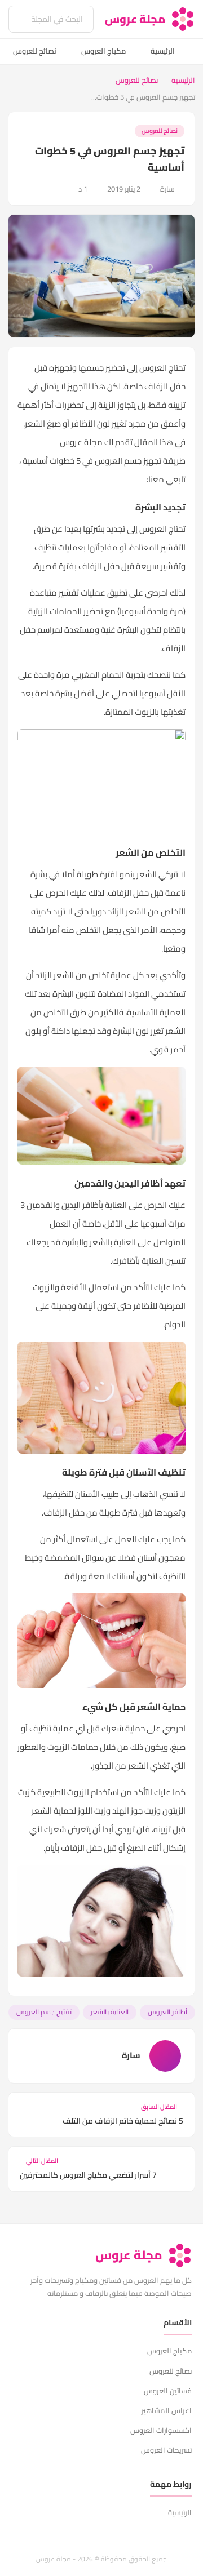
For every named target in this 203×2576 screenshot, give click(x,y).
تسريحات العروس (166, 2450)
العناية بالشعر (110, 2012)
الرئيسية (163, 51)
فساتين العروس (168, 2391)
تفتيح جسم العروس (44, 2012)
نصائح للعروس (35, 51)
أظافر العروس (167, 2012)
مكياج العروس (103, 51)
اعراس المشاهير (167, 2410)
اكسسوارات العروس (161, 2430)
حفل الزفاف (165, 386)
